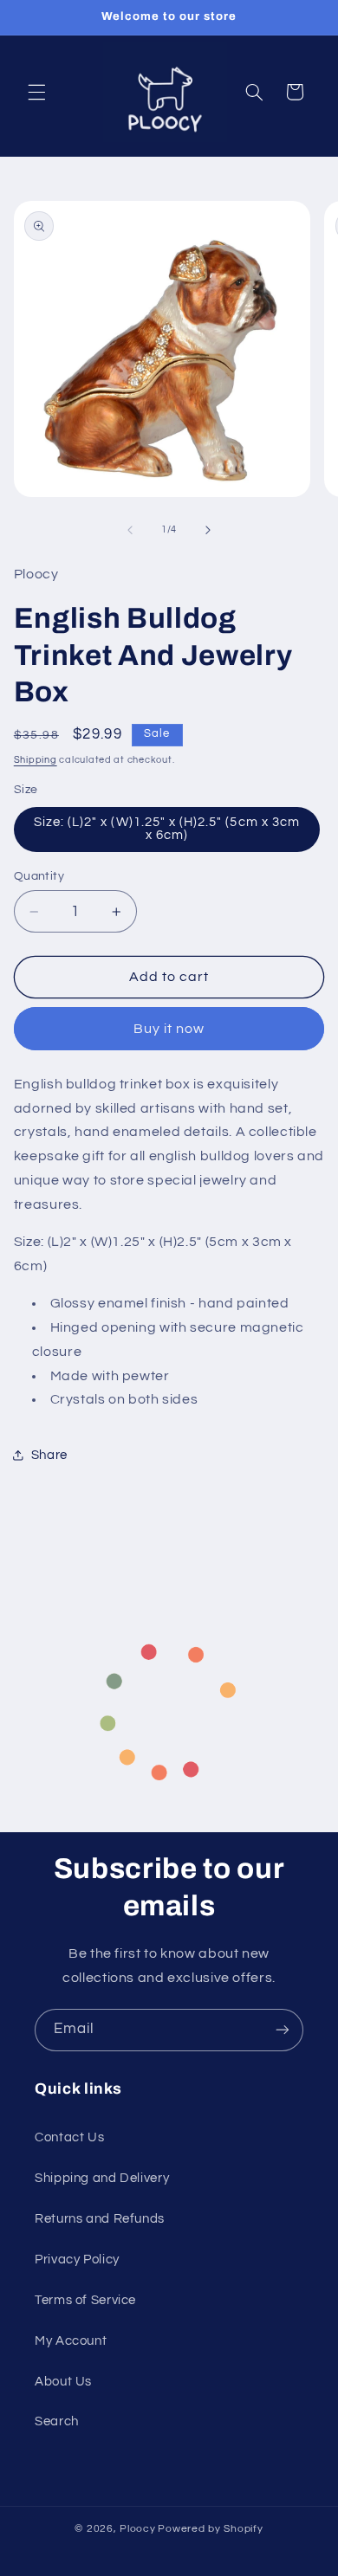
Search (57, 2421)
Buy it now (169, 1029)
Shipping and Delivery (102, 2178)
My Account (71, 2341)
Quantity (39, 876)
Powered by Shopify (210, 2529)
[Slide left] (130, 530)
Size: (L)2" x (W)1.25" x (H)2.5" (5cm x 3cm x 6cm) (167, 829)
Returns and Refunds (100, 2219)
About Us (63, 2382)
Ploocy (137, 2529)
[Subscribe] (283, 2030)
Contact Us (69, 2137)
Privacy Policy (77, 2260)
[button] (36, 92)
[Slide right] (208, 530)
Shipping (36, 760)
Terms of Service (85, 2300)
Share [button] (49, 1455)
